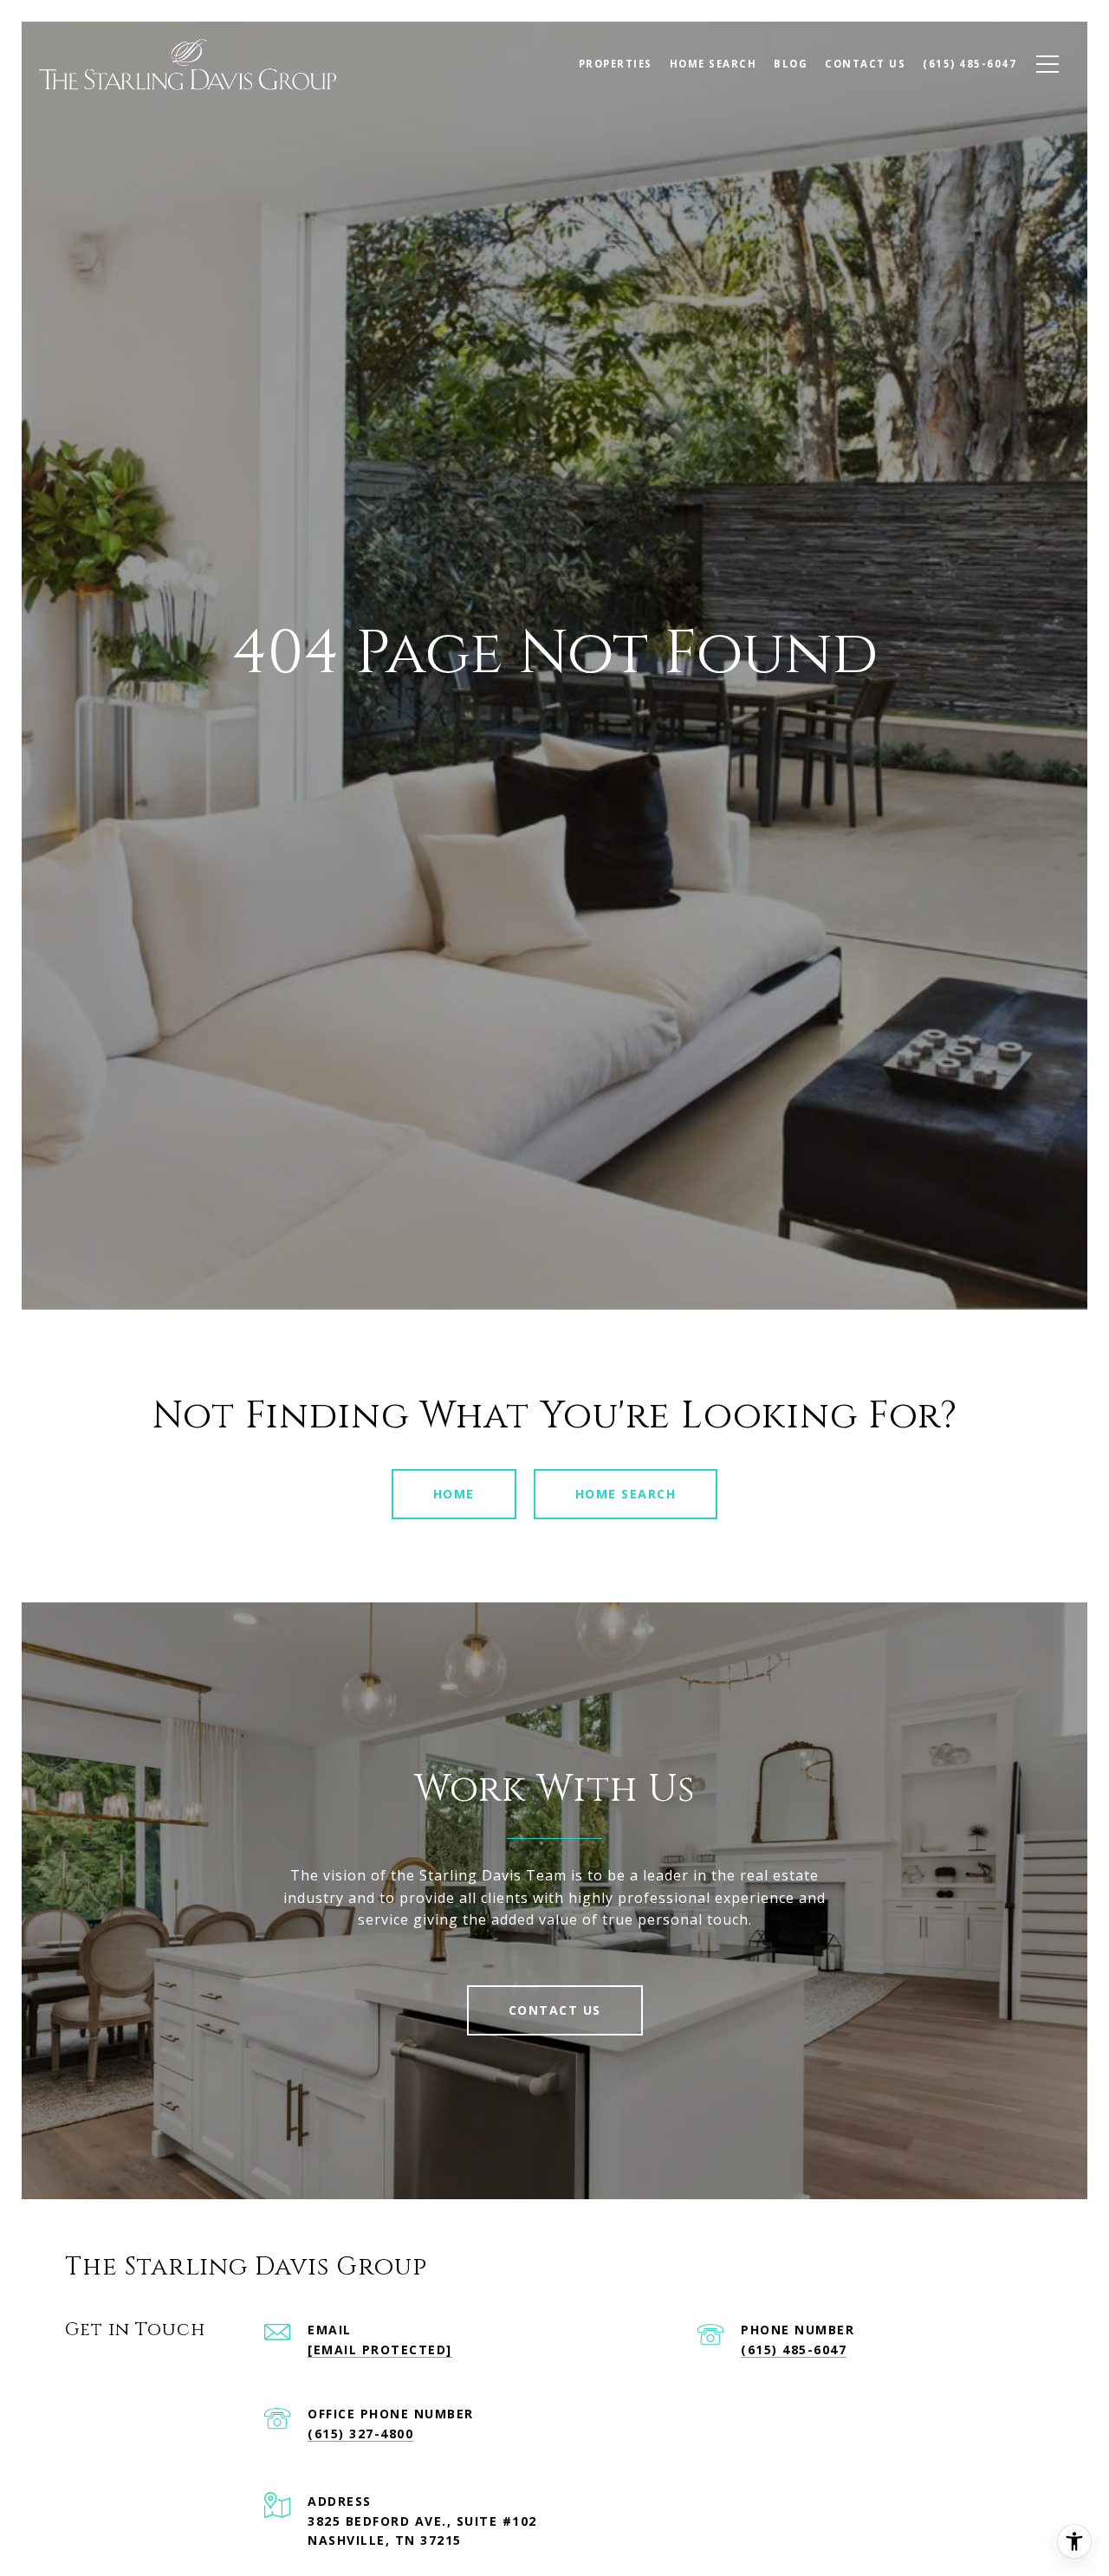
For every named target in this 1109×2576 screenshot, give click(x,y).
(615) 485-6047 (794, 2349)
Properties (616, 64)
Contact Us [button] (555, 2010)
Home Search (626, 1494)
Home (454, 1494)
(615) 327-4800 (360, 2434)
